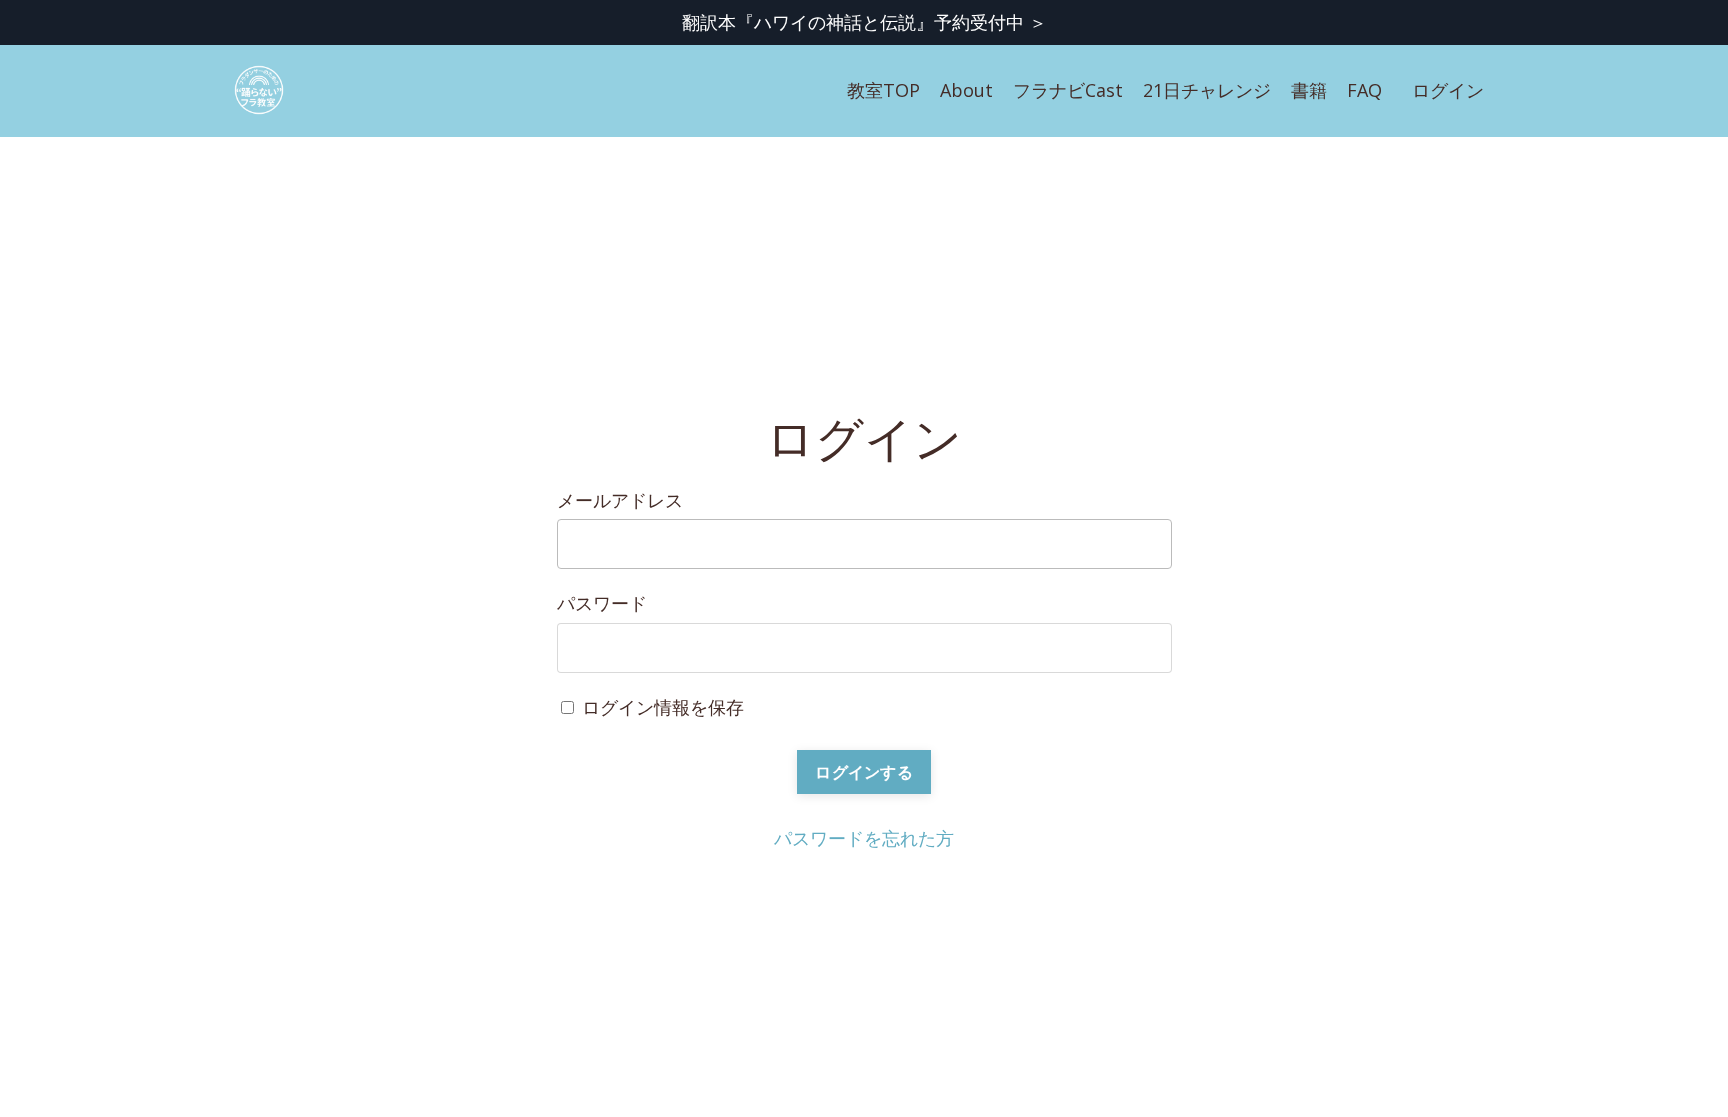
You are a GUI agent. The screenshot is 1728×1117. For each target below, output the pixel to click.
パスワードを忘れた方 (864, 838)
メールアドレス (620, 500)
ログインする (864, 772)
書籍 (1309, 90)
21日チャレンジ (1207, 90)
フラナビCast (1068, 90)
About (966, 90)
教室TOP (883, 90)
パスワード (602, 603)
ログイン (1448, 90)
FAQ (1364, 90)
